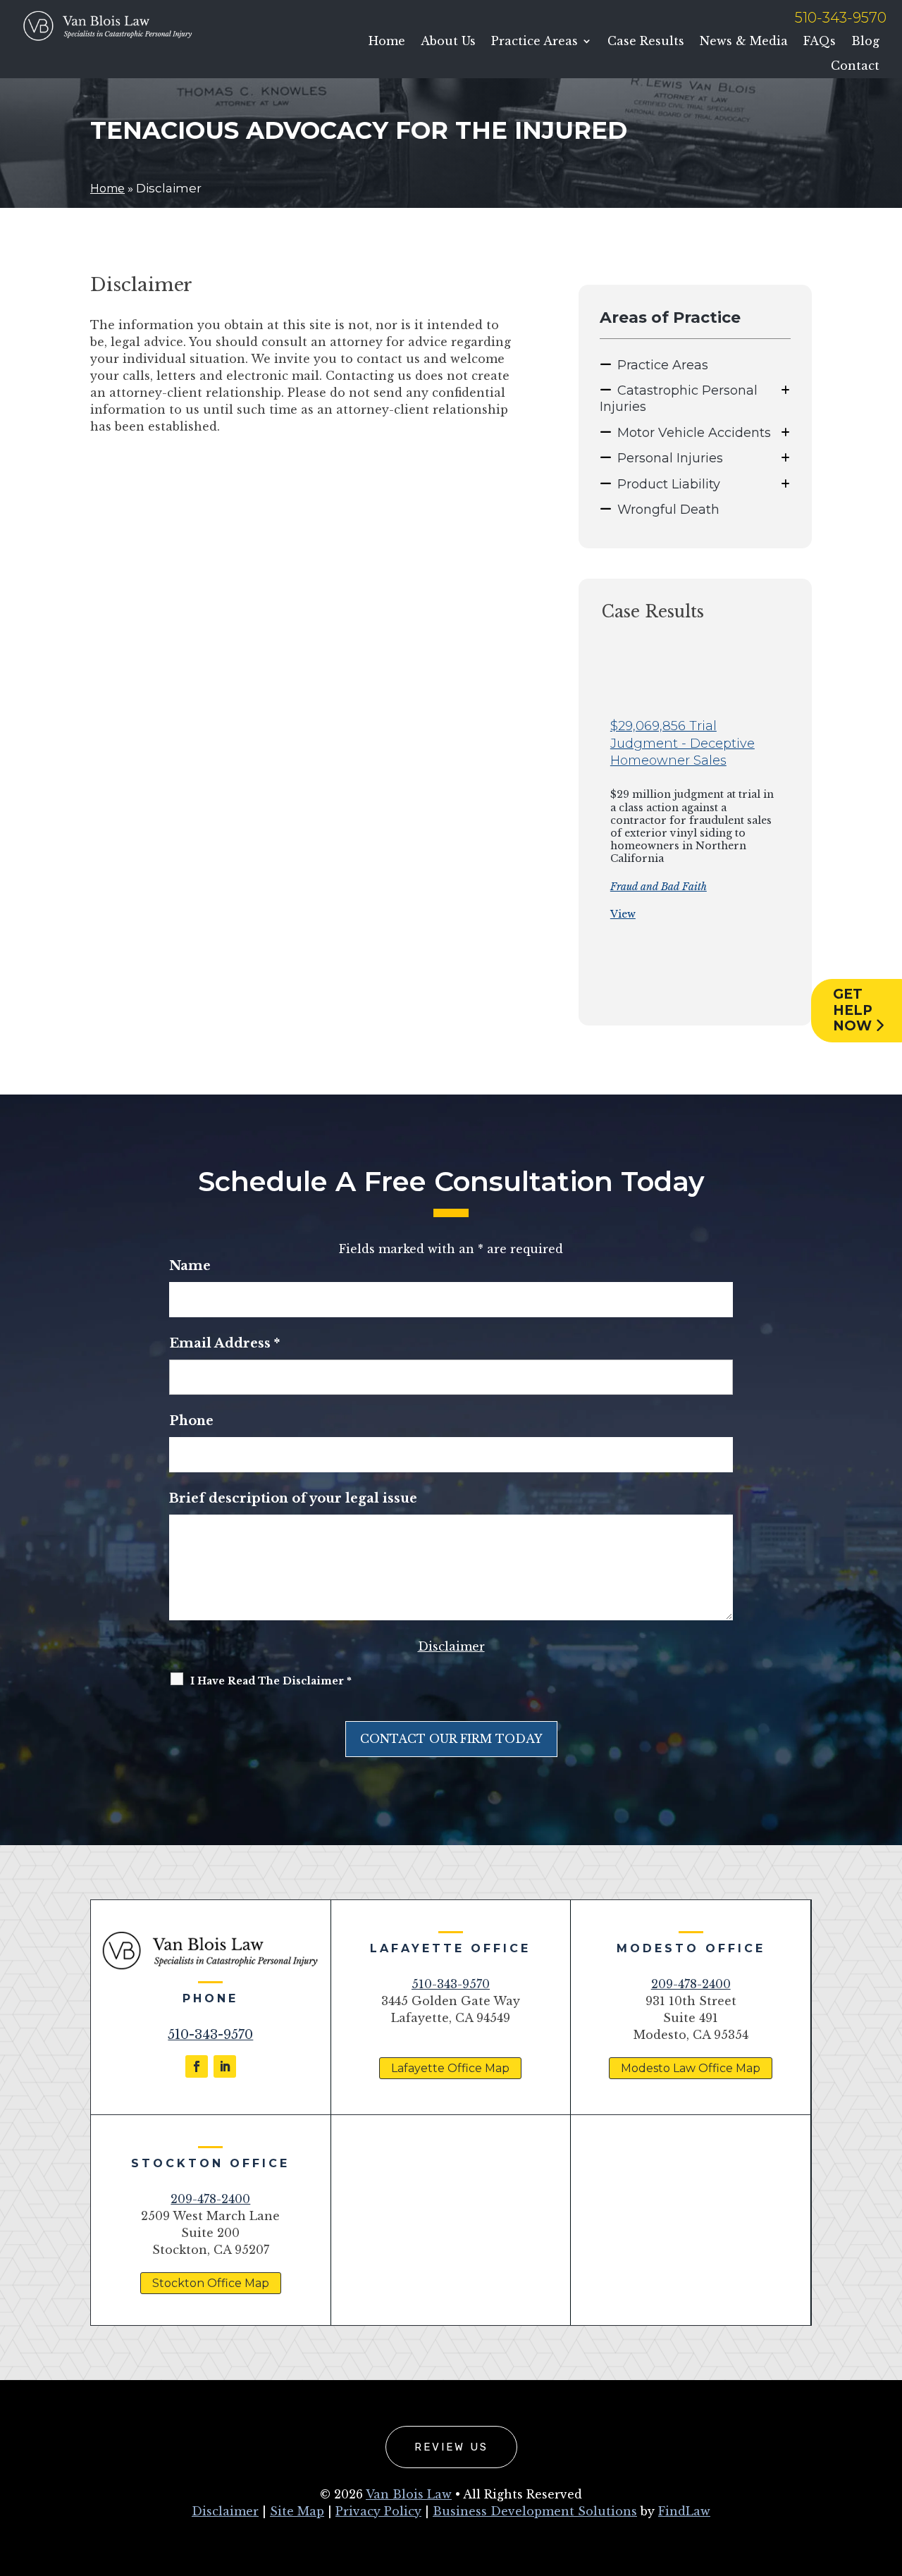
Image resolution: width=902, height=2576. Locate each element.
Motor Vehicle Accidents (694, 433)
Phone (191, 1421)
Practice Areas (535, 41)
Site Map (297, 2511)
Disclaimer (451, 1646)
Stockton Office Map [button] (211, 2283)
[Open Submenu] (785, 390)
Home (387, 41)
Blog (865, 41)
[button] (584, 834)
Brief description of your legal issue (293, 1498)
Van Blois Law (409, 2494)
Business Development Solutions (535, 2511)
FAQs (820, 41)
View (623, 914)
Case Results (646, 41)
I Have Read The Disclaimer (271, 1681)
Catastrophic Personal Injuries (679, 399)
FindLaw (684, 2511)
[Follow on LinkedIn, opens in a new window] (225, 2066)
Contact (855, 66)
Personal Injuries (670, 458)
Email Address (224, 1343)
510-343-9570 (841, 18)
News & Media (744, 41)
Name (190, 1266)
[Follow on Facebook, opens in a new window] (197, 2066)
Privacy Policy (378, 2511)
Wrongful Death (668, 510)
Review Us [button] (451, 2447)
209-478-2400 (691, 1984)
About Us (448, 41)
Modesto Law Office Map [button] (691, 2068)
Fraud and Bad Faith (659, 887)
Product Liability (669, 484)
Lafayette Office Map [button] (450, 2068)
